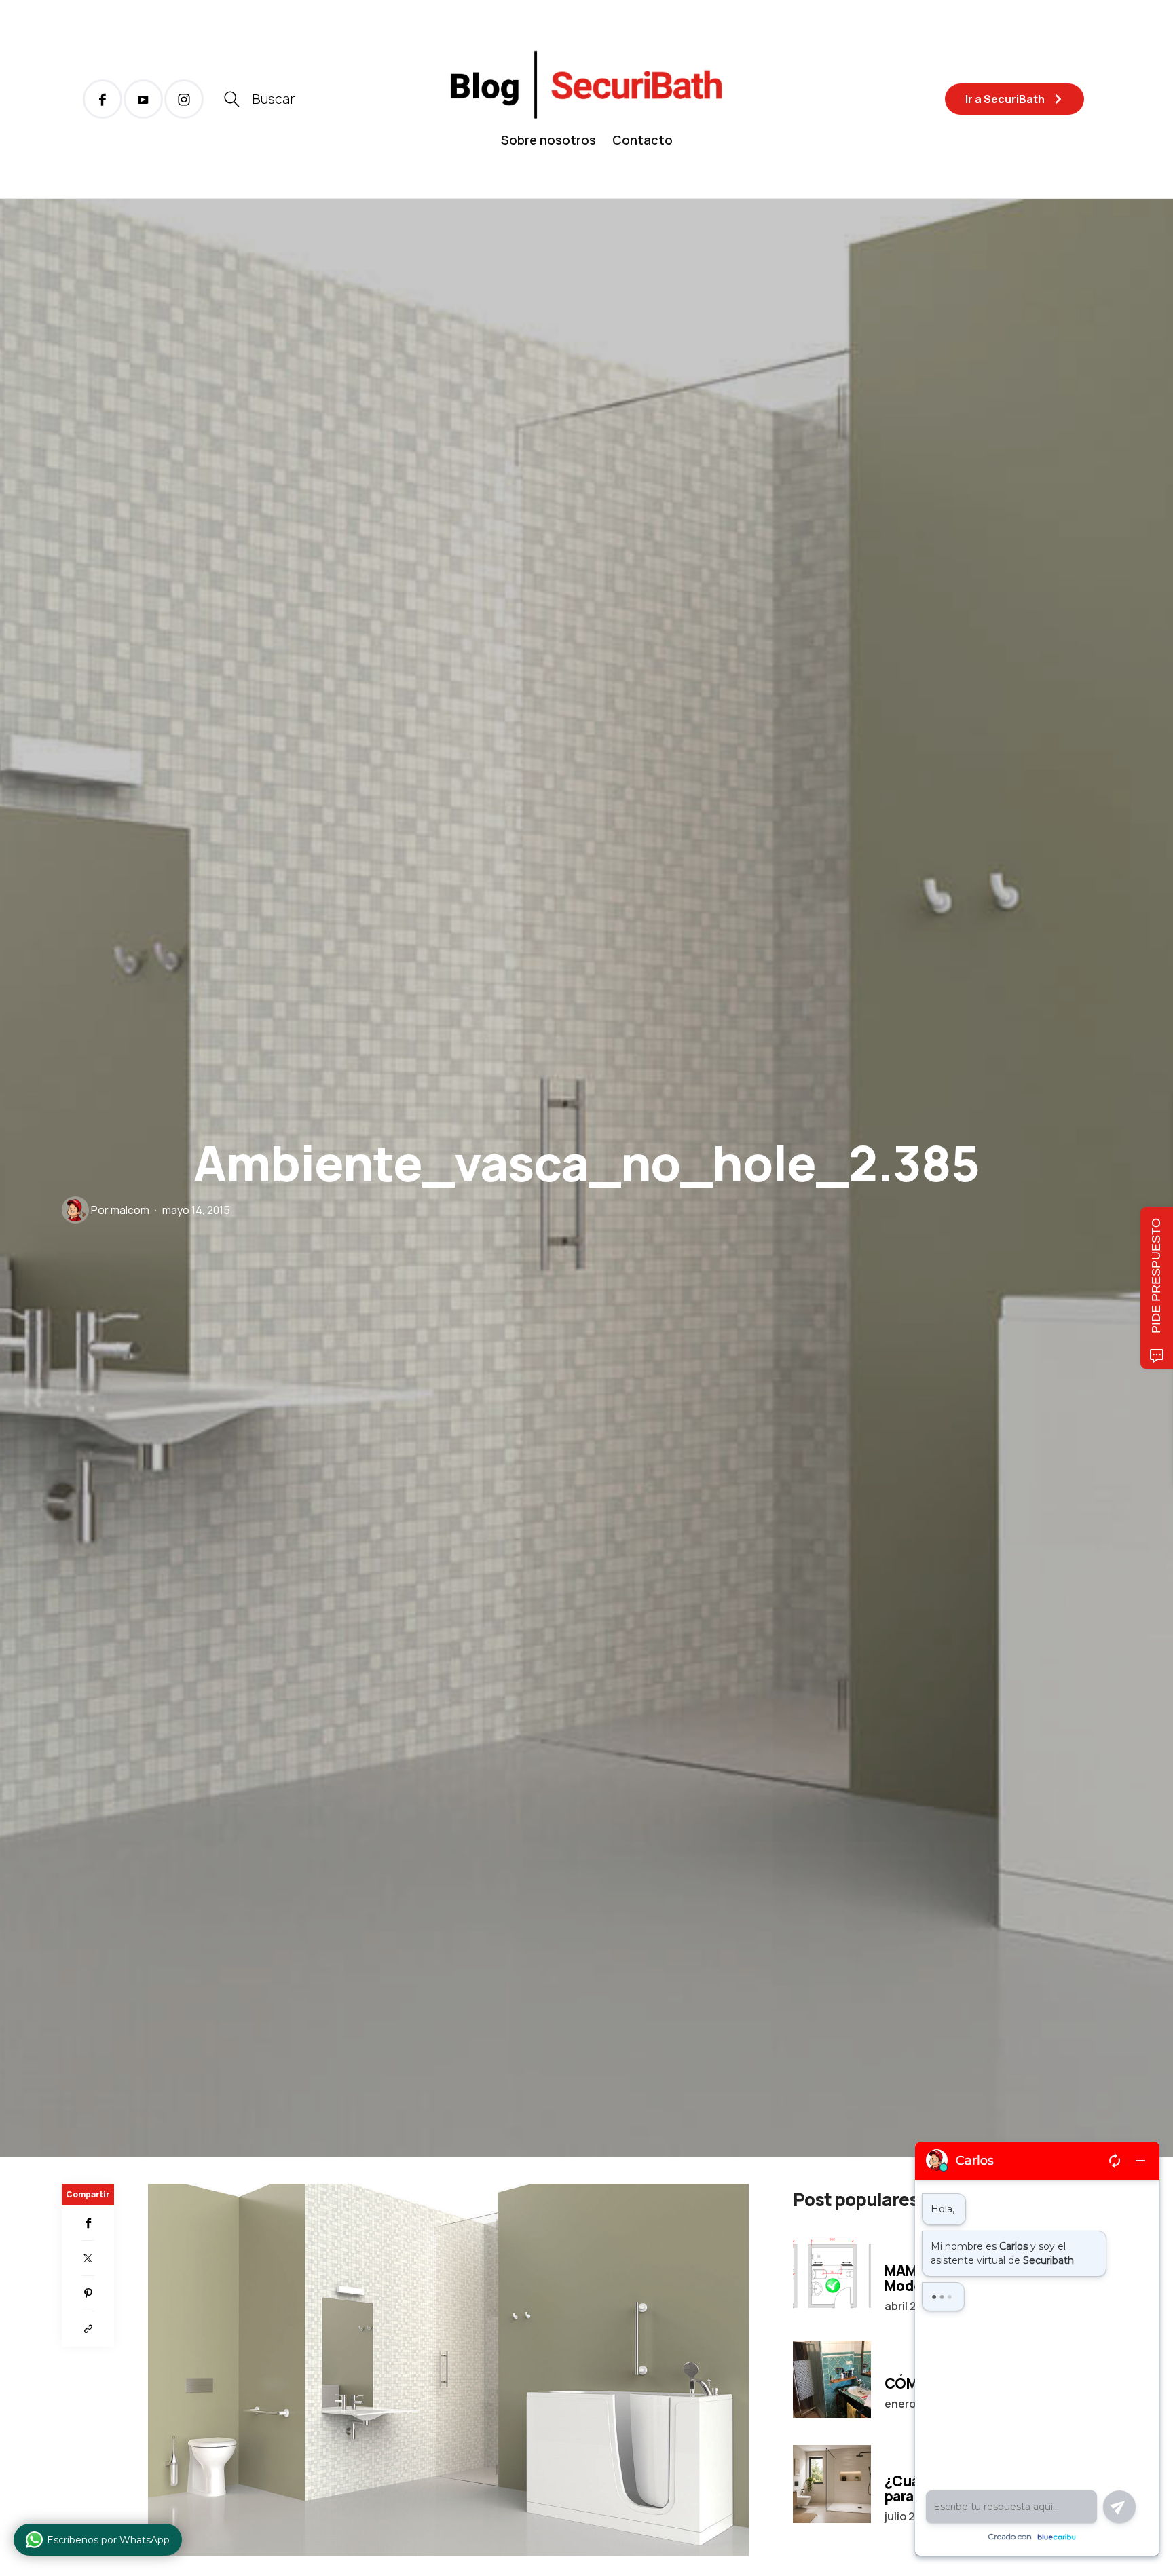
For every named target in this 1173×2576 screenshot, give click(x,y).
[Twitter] (88, 2258)
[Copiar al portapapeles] (88, 2329)
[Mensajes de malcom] (75, 1210)
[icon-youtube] (143, 99)
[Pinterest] (88, 2294)
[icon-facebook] (103, 99)
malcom (130, 1210)
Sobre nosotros (548, 140)
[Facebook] (88, 2223)
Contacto (643, 140)
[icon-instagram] (184, 99)
